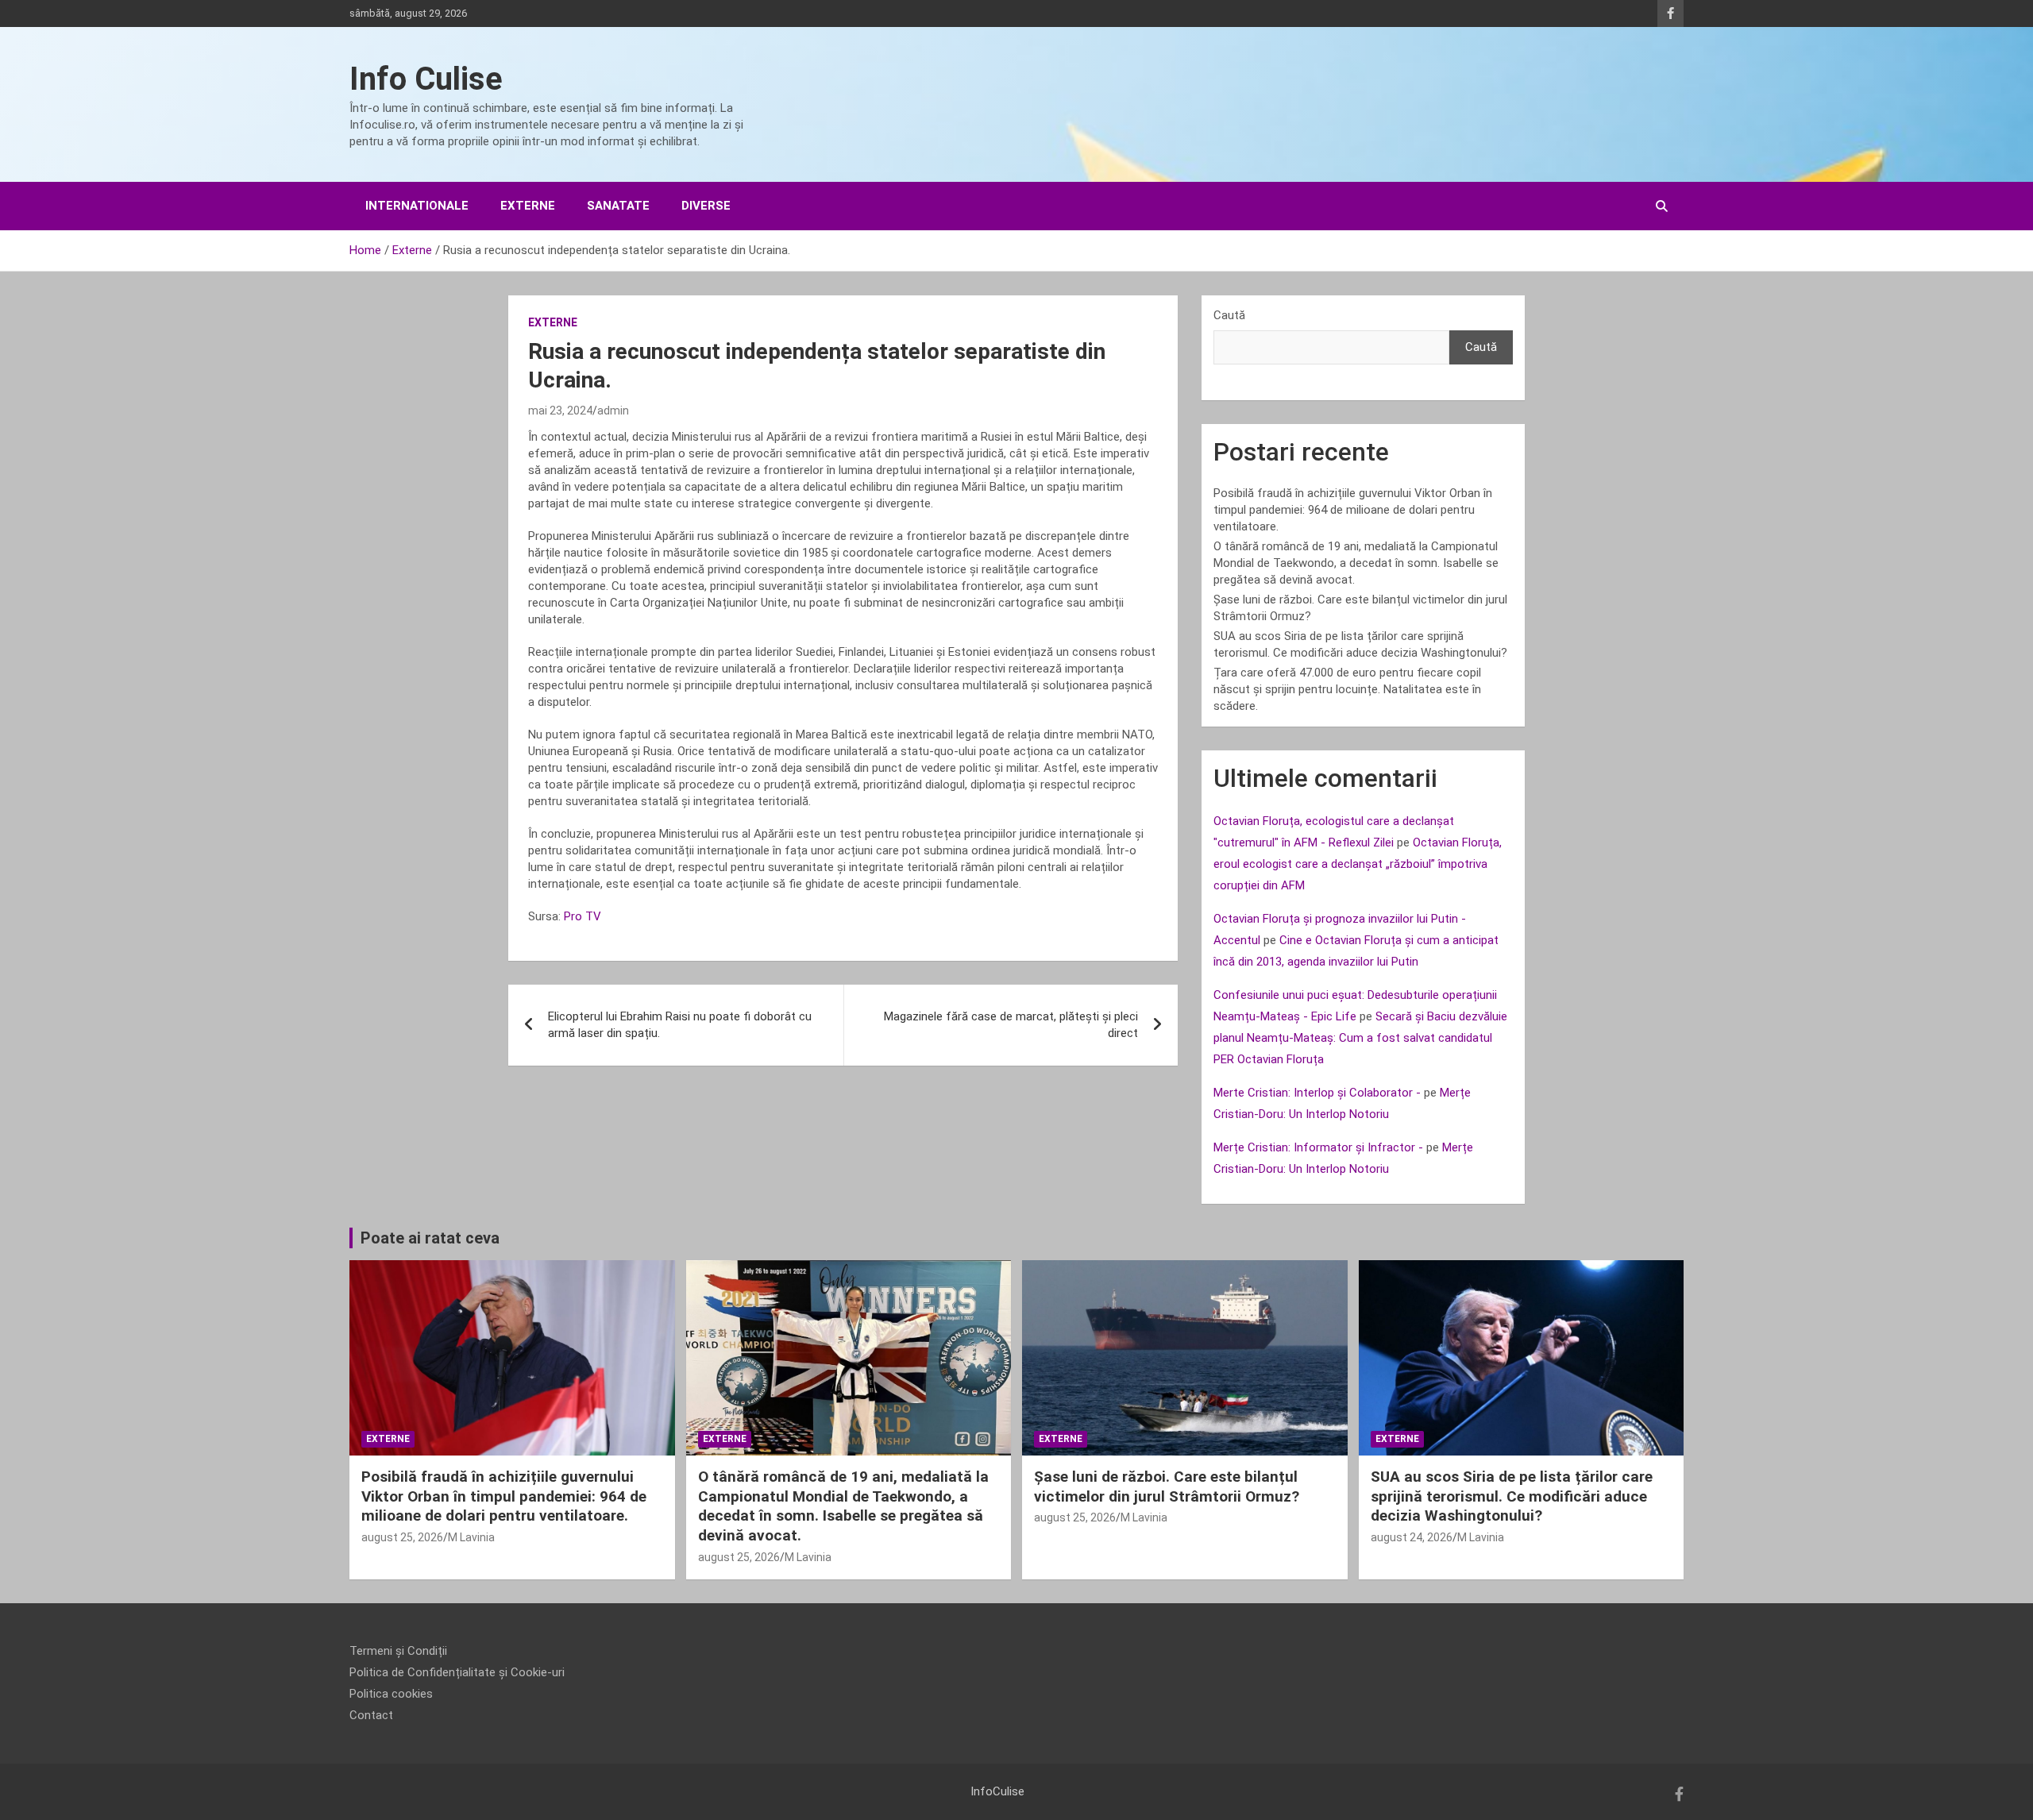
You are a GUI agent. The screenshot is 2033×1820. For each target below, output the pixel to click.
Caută (1229, 315)
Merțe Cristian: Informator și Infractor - (1318, 1147)
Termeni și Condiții (398, 1651)
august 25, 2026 (402, 1537)
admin (613, 411)
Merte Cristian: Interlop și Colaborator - (1317, 1093)
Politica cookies (391, 1694)
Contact (371, 1715)
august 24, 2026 (1412, 1537)
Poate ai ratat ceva (430, 1238)
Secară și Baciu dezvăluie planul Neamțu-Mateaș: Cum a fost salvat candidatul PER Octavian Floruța (1360, 1038)
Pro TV (583, 916)
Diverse (706, 206)
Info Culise (426, 79)
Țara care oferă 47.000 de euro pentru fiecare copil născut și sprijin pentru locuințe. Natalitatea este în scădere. (1347, 689)
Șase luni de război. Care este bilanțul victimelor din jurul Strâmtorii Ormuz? (1167, 1486)
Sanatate (618, 206)
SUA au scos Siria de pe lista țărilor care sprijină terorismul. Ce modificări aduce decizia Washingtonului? (1512, 1496)
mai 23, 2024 (560, 411)
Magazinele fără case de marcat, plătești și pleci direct (1011, 1025)
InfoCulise (997, 1791)
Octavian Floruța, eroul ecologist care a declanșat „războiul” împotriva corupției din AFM (1358, 864)
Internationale (417, 206)
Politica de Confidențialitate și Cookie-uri (457, 1672)
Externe (528, 206)
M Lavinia (471, 1537)
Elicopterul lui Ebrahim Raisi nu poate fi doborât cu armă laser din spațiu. (680, 1025)
